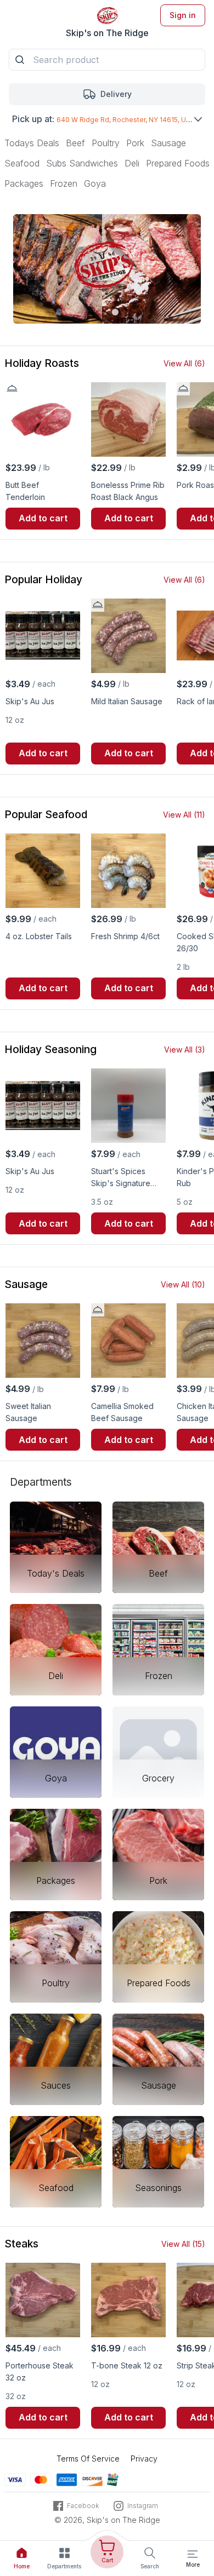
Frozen (64, 183)
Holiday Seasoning (50, 1050)
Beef (75, 143)
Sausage (168, 143)
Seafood (22, 163)
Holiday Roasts (42, 363)
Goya (95, 183)
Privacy (144, 2459)
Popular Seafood (46, 815)
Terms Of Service (88, 2459)
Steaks (21, 2244)
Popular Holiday (43, 580)
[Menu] (193, 2554)
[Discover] (92, 2479)
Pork (135, 143)
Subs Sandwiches (82, 163)
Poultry (106, 143)
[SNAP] (113, 2479)
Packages (24, 183)
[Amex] (67, 2479)
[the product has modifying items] (12, 389)
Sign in (183, 15)
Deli (132, 163)
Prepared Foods (178, 163)
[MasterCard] (41, 2479)
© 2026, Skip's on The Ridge (107, 2520)
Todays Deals (32, 143)
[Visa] (15, 2479)
